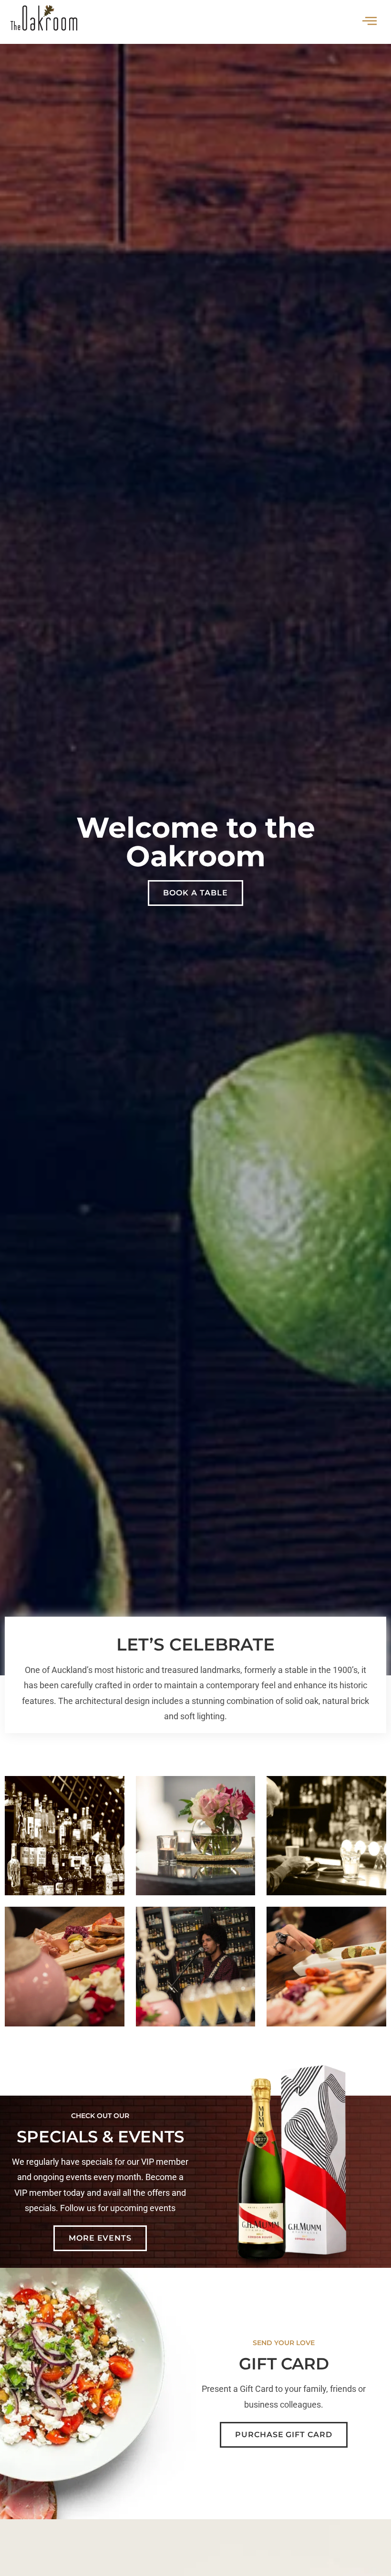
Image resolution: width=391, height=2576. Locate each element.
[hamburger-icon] (370, 22)
